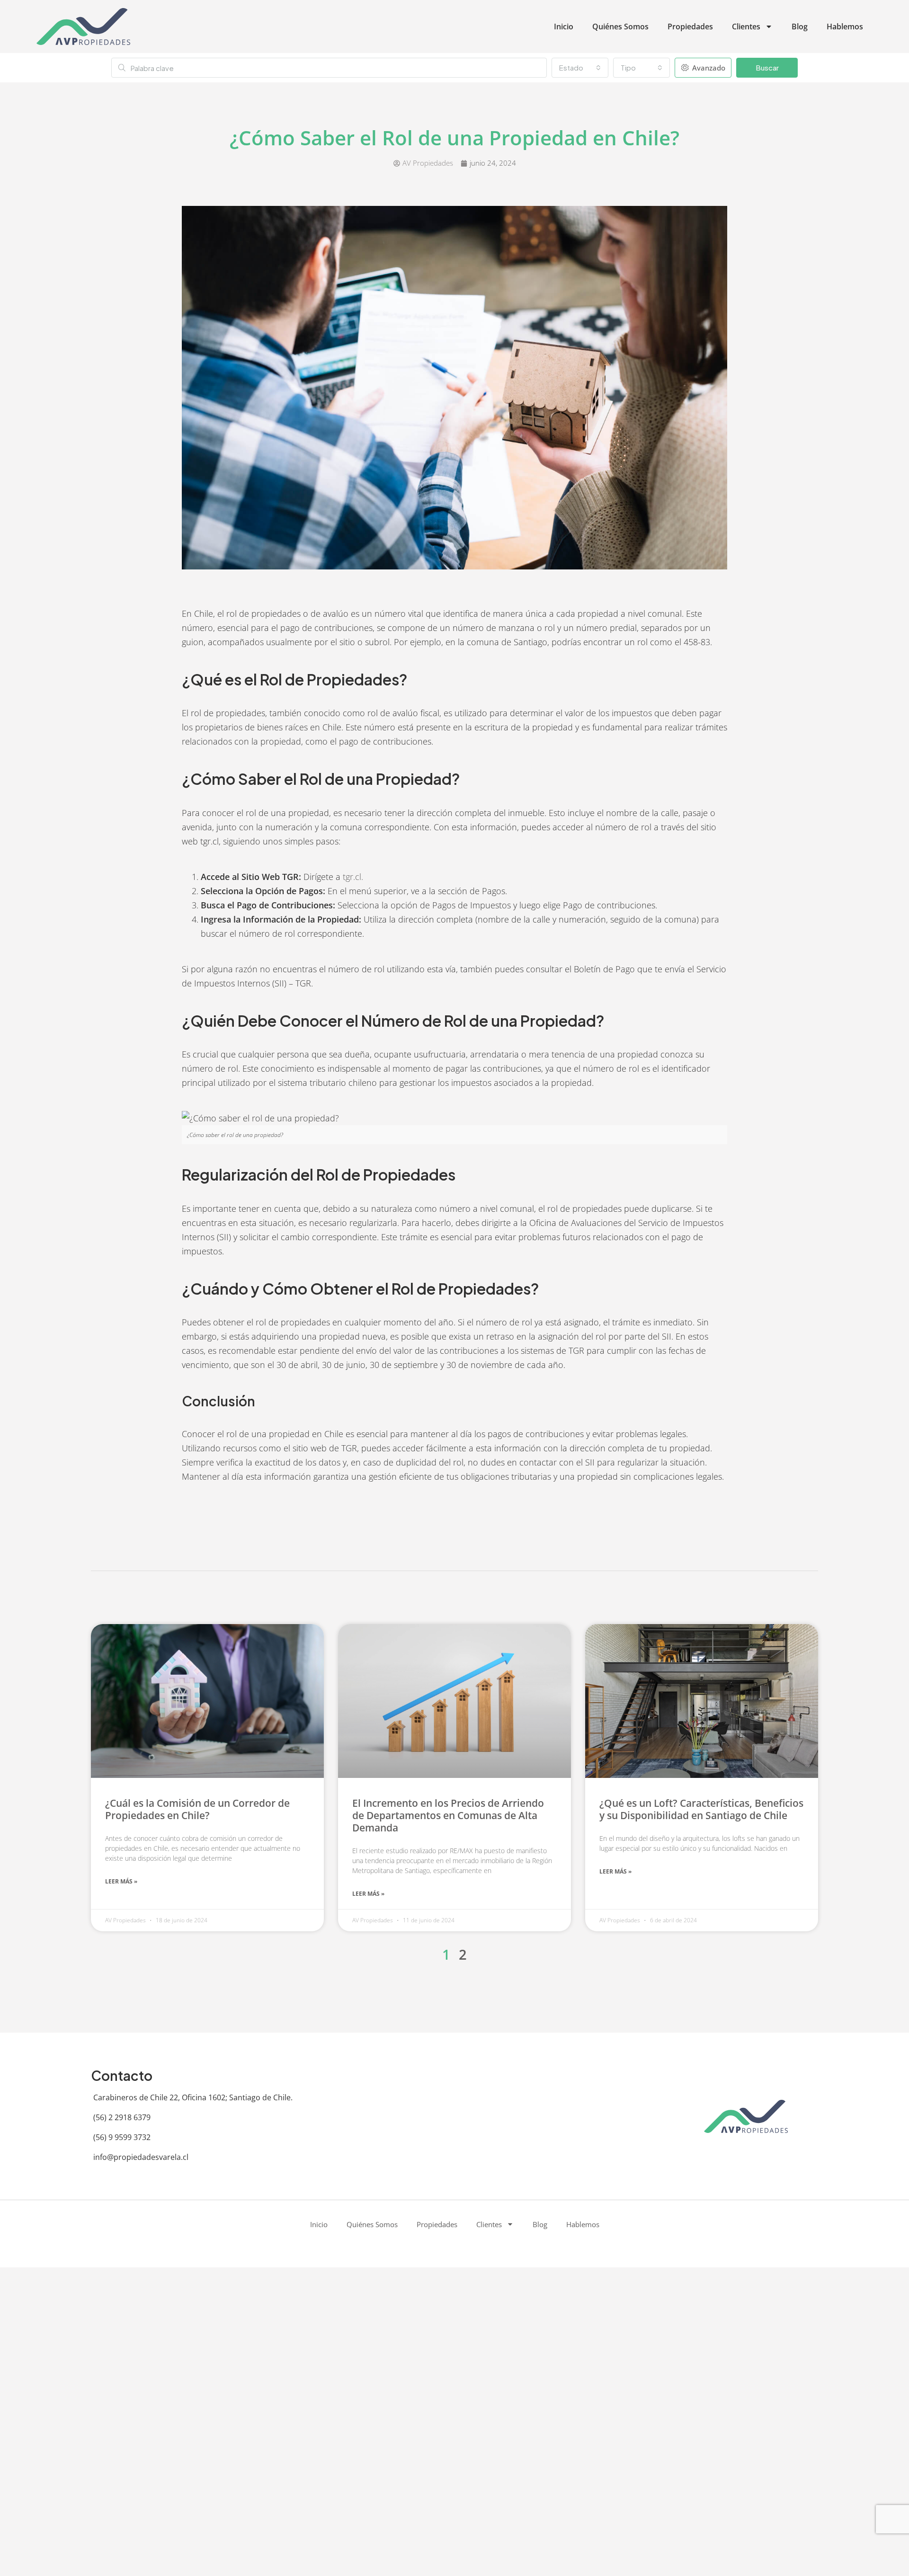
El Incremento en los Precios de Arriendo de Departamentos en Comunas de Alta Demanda (448, 1815)
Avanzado (708, 68)
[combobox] (580, 68)
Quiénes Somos (620, 27)
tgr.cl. (353, 877)
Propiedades (690, 27)
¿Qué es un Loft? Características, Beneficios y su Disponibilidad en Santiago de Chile (701, 1809)
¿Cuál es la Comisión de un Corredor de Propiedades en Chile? (197, 1809)
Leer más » (121, 1881)
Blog (800, 27)
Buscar (767, 67)
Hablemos (845, 27)
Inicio (564, 27)
